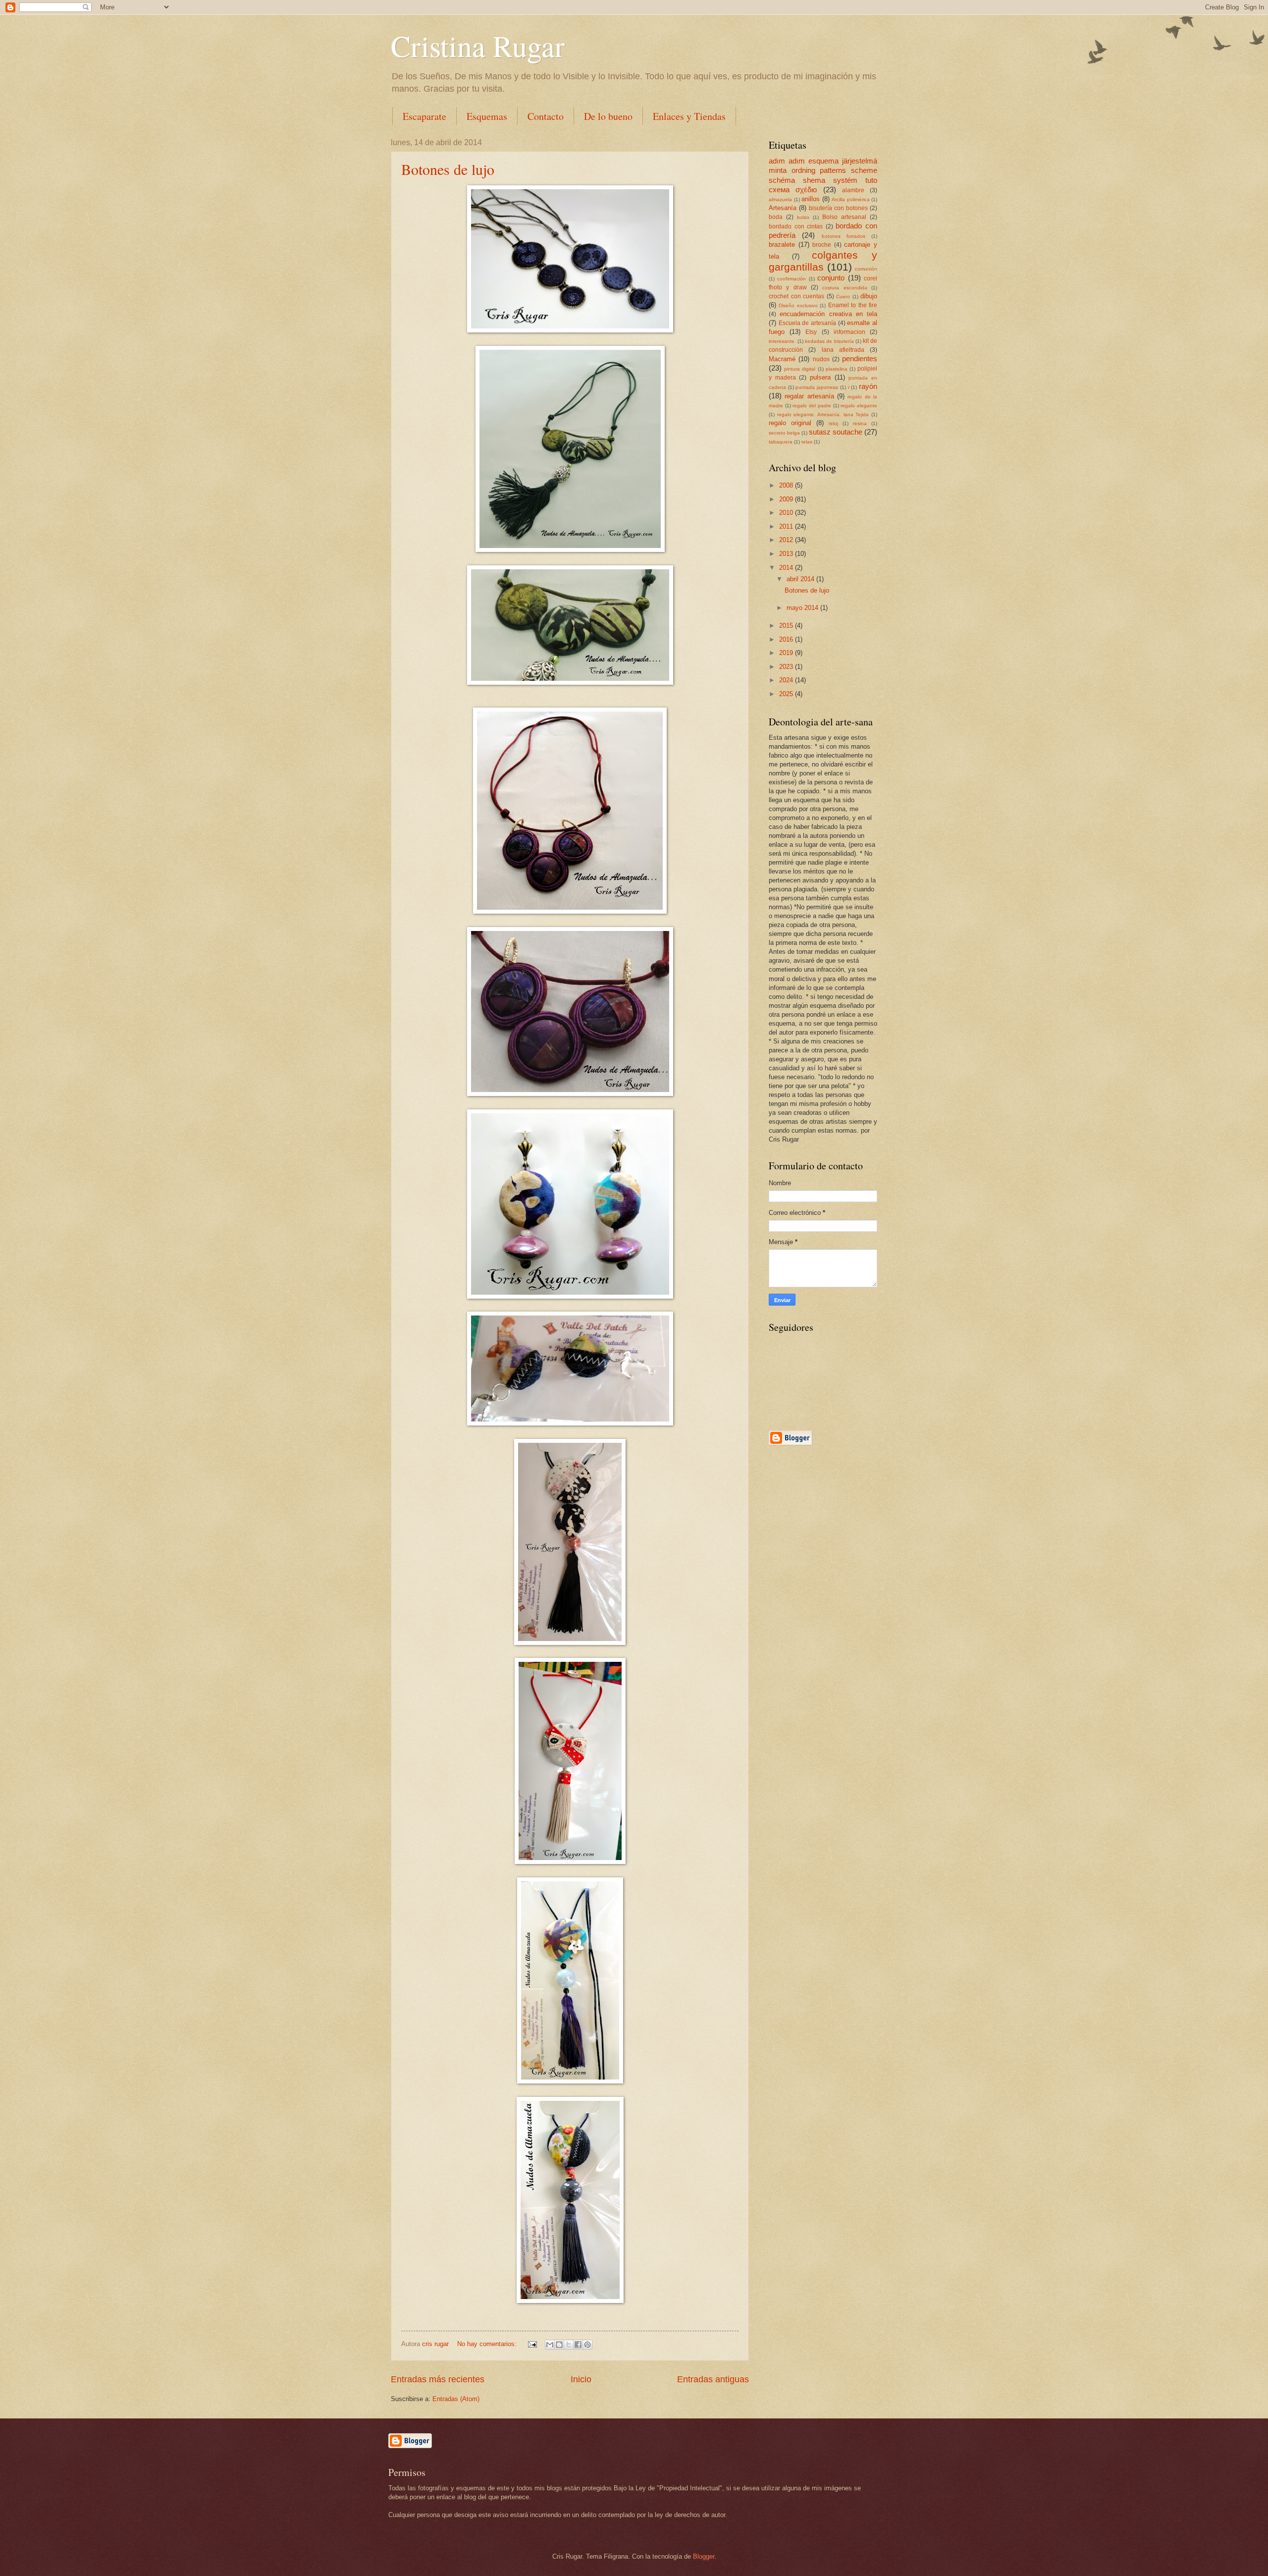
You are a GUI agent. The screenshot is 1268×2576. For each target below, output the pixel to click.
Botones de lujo (448, 169)
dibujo (869, 296)
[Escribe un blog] (559, 2345)
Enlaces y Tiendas (689, 116)
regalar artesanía (809, 396)
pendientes (860, 358)
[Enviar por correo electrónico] (550, 2345)
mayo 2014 (803, 608)
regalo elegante (859, 406)
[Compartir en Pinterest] (587, 2345)
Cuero (843, 297)
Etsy (811, 332)
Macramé (782, 359)
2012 (787, 540)
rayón (868, 386)
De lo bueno (608, 116)
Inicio (581, 2379)
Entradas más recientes (438, 2379)
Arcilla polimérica (851, 199)
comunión (866, 269)
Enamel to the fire (853, 305)
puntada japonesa (817, 387)
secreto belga (784, 433)
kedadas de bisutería (829, 341)
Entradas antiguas (713, 2379)
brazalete (782, 245)
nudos (821, 359)
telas (807, 442)
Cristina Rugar (478, 46)
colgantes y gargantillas (823, 261)
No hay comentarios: (488, 2344)
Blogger (704, 2556)
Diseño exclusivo (798, 305)
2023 (787, 667)
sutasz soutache (836, 432)
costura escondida (845, 288)
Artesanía (783, 208)
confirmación (792, 279)
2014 (787, 568)
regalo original (790, 423)
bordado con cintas (796, 226)
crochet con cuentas (796, 296)
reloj (833, 423)
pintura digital (800, 369)
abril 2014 (801, 579)
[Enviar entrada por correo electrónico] (532, 2344)
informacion (849, 332)
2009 (787, 499)
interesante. (782, 341)
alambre (853, 190)
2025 (787, 694)
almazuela (780, 199)
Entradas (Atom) (456, 2399)
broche (822, 245)
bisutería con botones (838, 208)
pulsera (820, 377)
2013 (787, 554)
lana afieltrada (843, 350)
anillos (811, 199)
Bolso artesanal (844, 217)
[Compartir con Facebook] (578, 2345)
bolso (803, 217)
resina (860, 423)
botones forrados (844, 236)
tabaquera (781, 442)
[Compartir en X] (569, 2345)
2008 (787, 485)
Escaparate (424, 116)
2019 (787, 653)
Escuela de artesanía (807, 323)
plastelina (837, 369)
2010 (787, 513)
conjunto (831, 278)
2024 (787, 680)
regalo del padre (812, 406)
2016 (787, 639)
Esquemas (487, 116)
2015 (787, 626)
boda (776, 217)
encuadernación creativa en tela (828, 314)
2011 (787, 526)
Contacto (546, 116)
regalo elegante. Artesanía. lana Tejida (823, 414)
